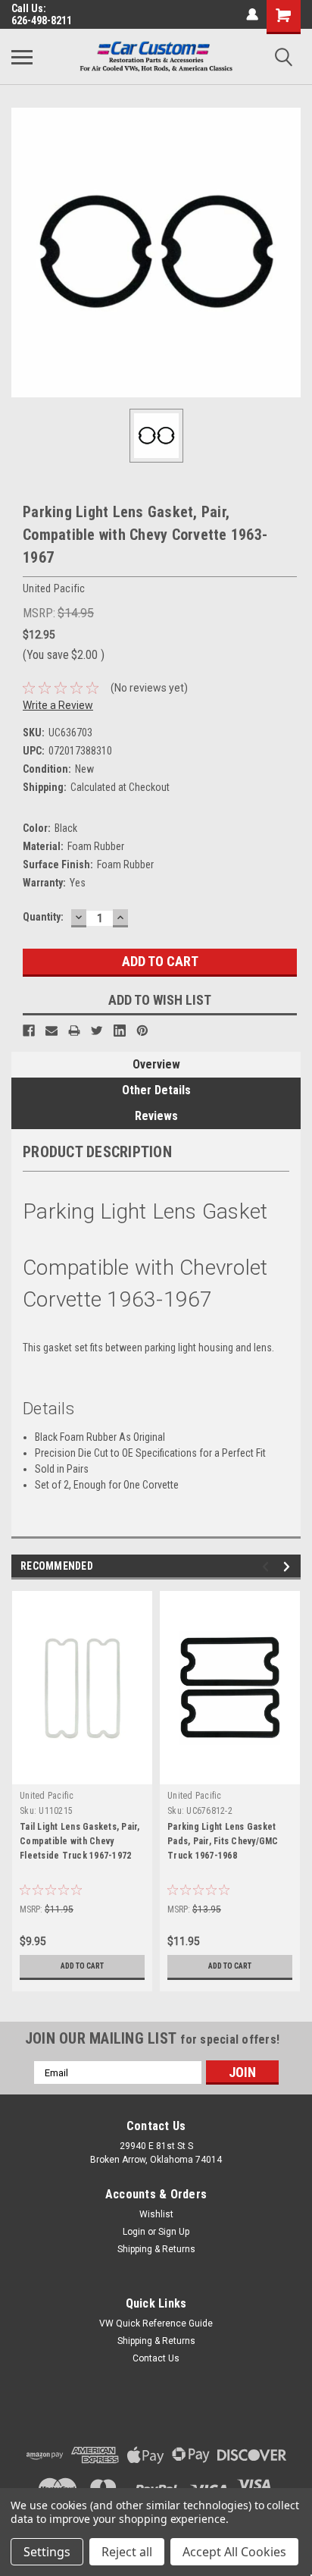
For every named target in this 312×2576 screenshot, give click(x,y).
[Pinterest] (142, 1031)
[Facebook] (29, 1031)
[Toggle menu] (22, 57)
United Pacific (47, 1796)
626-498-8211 (42, 20)
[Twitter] (97, 1031)
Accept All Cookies (234, 2552)
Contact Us (156, 2358)
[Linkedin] (120, 1031)
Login (134, 2232)
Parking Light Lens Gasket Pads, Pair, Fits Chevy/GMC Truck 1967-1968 (223, 1841)
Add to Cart (82, 1966)
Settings (47, 2552)
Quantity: (43, 917)
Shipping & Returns (156, 2249)
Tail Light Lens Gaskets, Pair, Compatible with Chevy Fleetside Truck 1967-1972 (80, 1841)
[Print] (74, 1031)
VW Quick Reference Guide (156, 2323)
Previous (268, 1567)
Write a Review (58, 705)
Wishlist (156, 2214)
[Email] (51, 1031)
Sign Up (174, 2232)
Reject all (127, 2552)
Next (289, 1567)
